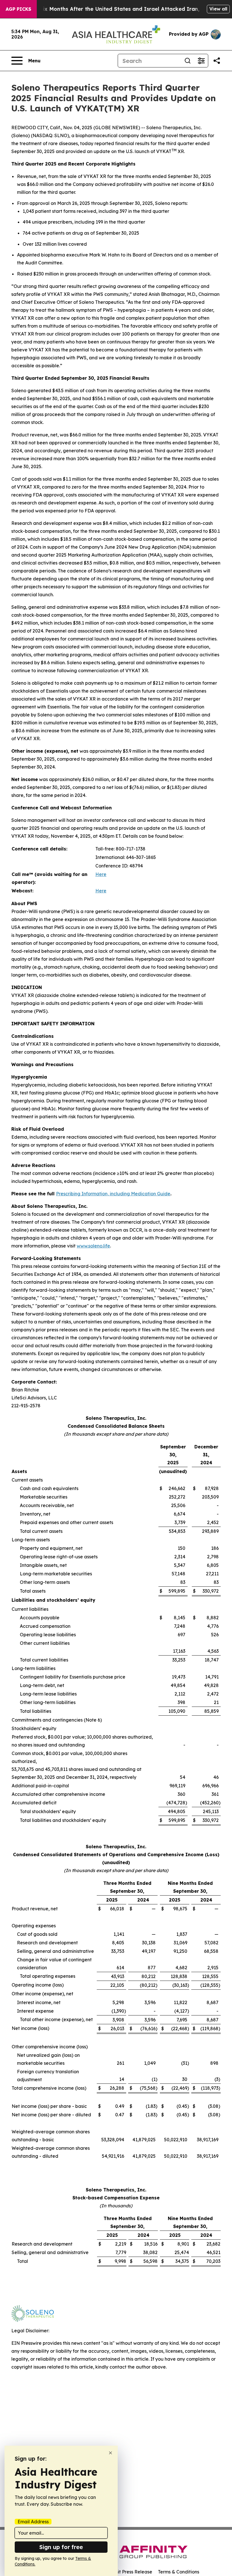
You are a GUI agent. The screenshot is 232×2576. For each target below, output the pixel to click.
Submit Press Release (129, 2572)
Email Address (33, 2522)
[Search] (188, 61)
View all (218, 9)
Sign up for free (61, 2547)
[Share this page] (217, 61)
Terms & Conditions (179, 2572)
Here (101, 874)
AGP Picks (18, 9)
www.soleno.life (93, 1246)
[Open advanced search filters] (201, 61)
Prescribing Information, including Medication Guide (113, 1194)
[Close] (110, 2453)
